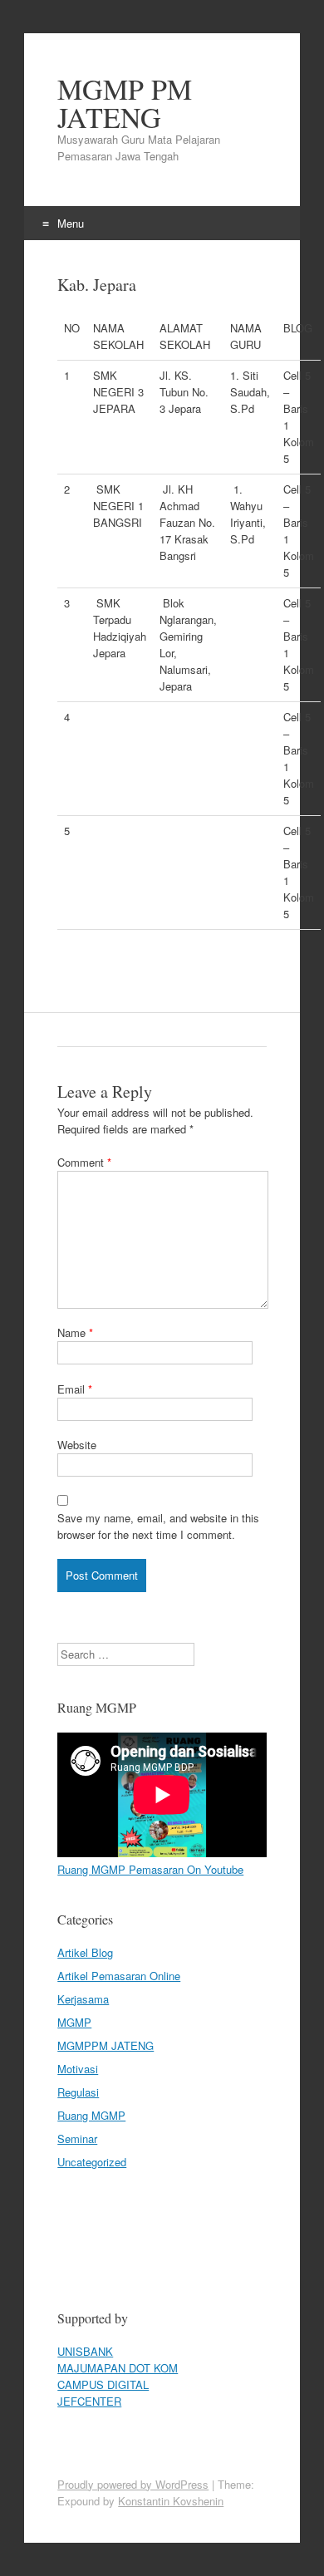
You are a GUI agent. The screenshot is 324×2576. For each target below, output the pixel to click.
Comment (84, 1162)
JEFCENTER (89, 2401)
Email (75, 1389)
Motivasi (78, 2069)
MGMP (74, 2022)
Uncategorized (92, 2162)
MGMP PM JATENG (125, 103)
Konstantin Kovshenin (171, 2501)
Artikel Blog (85, 1952)
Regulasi (78, 2092)
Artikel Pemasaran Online (119, 1976)
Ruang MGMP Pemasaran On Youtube (150, 1869)
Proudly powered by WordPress (133, 2484)
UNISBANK (85, 2351)
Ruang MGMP (91, 2115)
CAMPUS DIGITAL (103, 2384)
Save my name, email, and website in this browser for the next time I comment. (158, 1526)
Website (77, 1445)
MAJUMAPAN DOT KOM (118, 2368)
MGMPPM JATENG (106, 2045)
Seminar (77, 2138)
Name (75, 1332)
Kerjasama (83, 1999)
